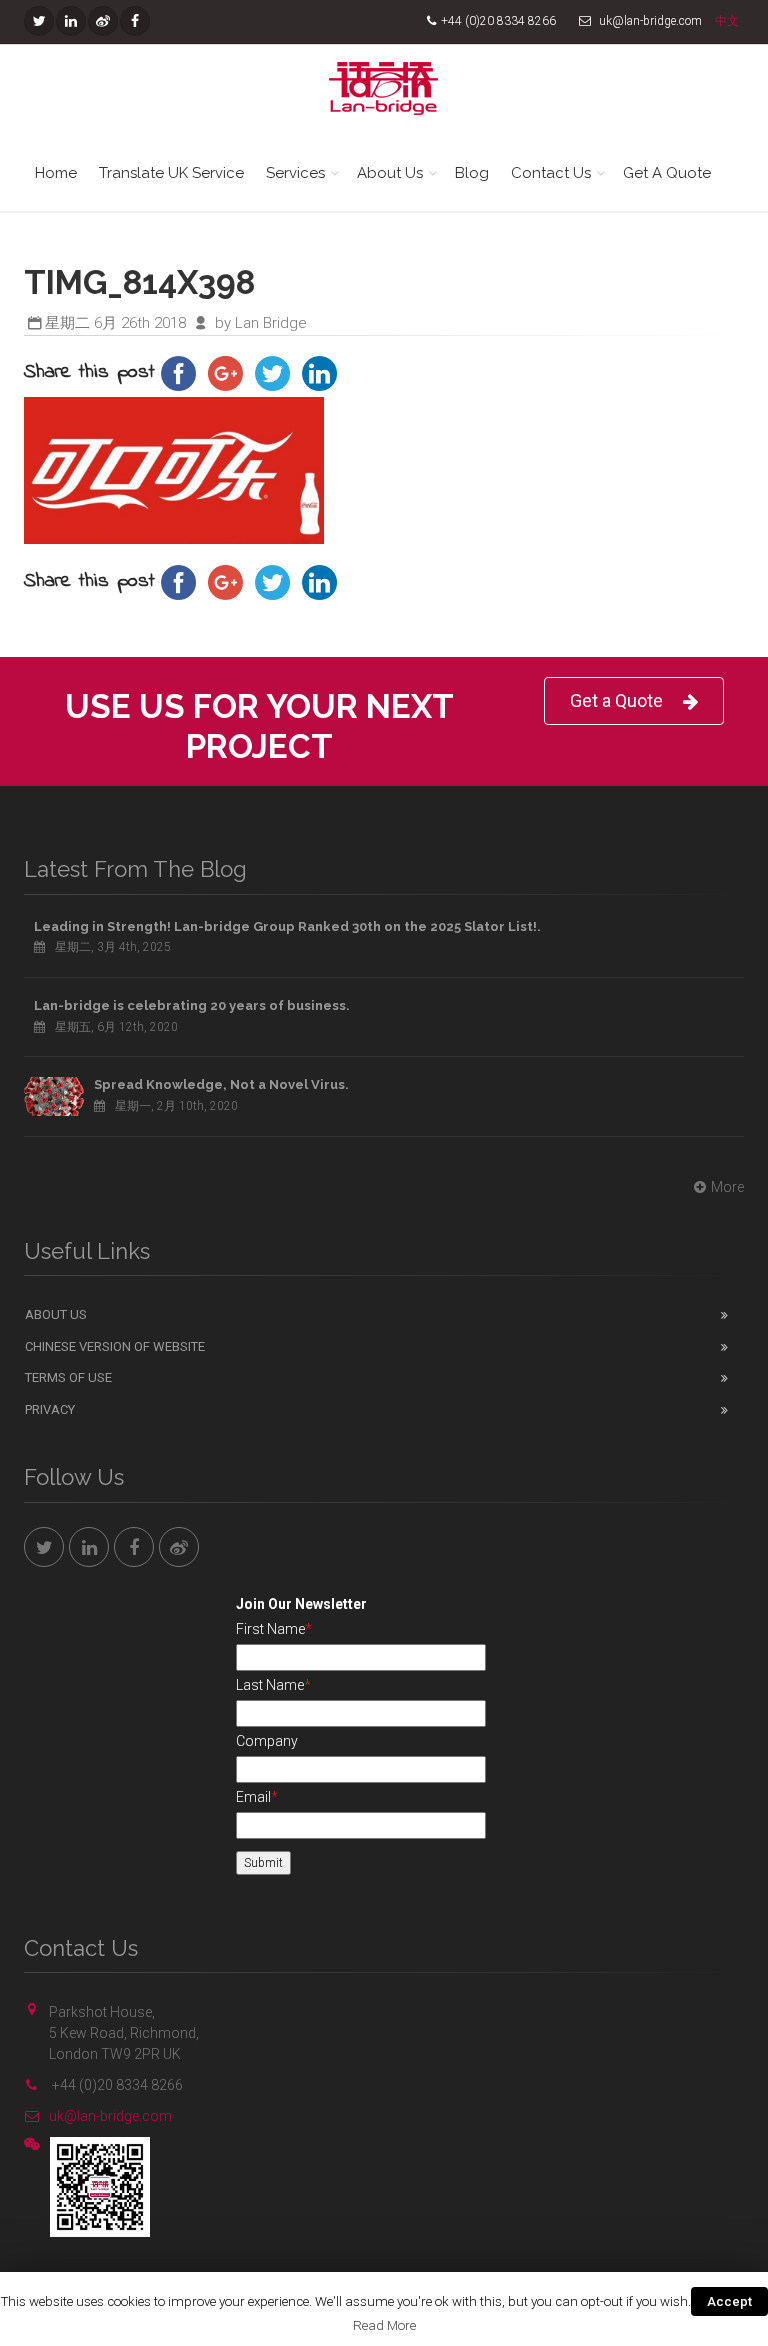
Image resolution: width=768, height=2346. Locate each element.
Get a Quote (616, 700)
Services (295, 173)
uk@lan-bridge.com (110, 2116)
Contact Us (551, 173)
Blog (472, 173)
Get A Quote (667, 173)
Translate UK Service (171, 173)
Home (56, 173)
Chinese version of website (115, 1346)
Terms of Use (68, 1377)
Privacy (50, 1409)
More (727, 1187)
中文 (727, 21)
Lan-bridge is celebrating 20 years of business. (192, 1005)
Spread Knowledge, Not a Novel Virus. (221, 1084)
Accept (729, 2301)
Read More (384, 2325)
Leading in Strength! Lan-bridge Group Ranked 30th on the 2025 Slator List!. (287, 926)
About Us (390, 173)
